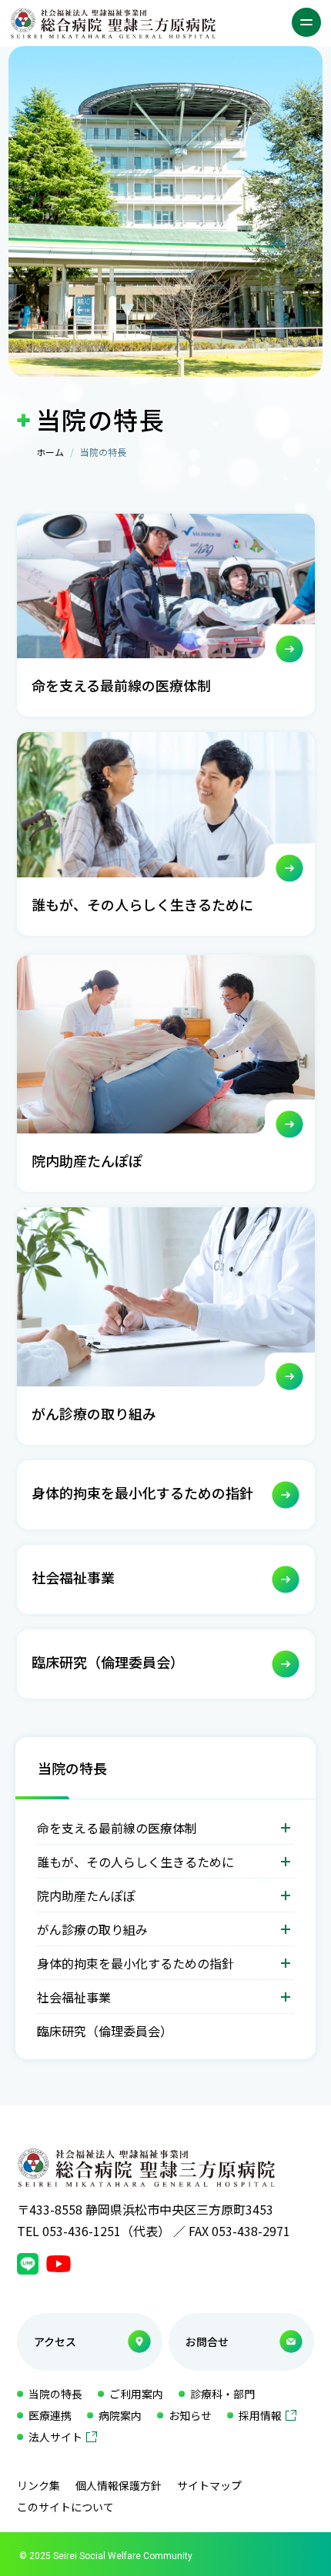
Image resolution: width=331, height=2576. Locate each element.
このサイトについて (65, 2507)
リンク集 (38, 2485)
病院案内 (120, 2415)
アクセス (55, 2341)
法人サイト (55, 2437)
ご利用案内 (136, 2394)
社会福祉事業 (74, 1997)
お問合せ (207, 2341)
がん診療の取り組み (92, 1929)
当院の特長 (72, 1768)
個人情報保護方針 (119, 2485)
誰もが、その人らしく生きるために (135, 1862)
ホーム (50, 452)
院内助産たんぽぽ (86, 1895)
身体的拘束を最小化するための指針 (135, 1963)
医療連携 (50, 2415)
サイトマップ (209, 2485)
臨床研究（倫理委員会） (105, 2031)
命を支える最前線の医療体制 (117, 1828)
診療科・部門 (222, 2394)
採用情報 (260, 2415)
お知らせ (190, 2415)
